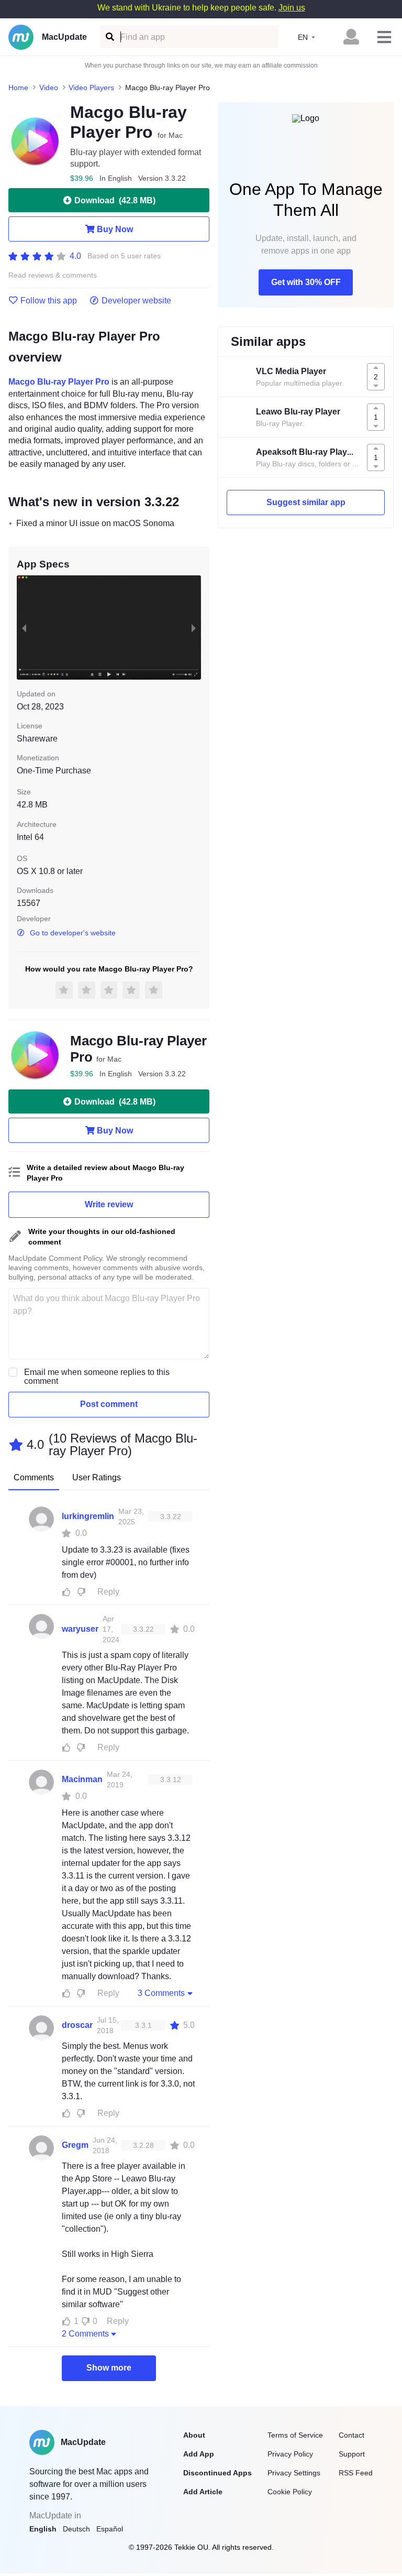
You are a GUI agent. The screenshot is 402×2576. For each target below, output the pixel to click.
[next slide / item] (194, 627)
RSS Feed (356, 2473)
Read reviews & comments (53, 275)
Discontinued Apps (217, 2473)
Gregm (75, 2145)
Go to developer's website (73, 933)
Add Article (203, 2492)
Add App (199, 2454)
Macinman (82, 1779)
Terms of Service (295, 2435)
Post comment (109, 1404)
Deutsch (76, 2529)
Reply (108, 1592)
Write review (109, 1204)
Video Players (91, 88)
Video (49, 88)
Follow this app (49, 301)
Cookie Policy (290, 2492)
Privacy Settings (294, 2473)
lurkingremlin (88, 1516)
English (43, 2529)
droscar (77, 2025)
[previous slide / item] (24, 627)
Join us (292, 8)
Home (18, 88)
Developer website (136, 301)
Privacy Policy (290, 2454)
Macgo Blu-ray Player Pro (59, 382)
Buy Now (115, 229)
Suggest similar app (306, 502)
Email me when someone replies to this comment (97, 1377)
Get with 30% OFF (306, 282)
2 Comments (85, 2334)
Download (115, 200)
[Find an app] (109, 37)
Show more (109, 2368)
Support (352, 2454)
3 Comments (161, 1993)
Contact (351, 2435)
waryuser (80, 1629)
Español (110, 2529)
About (194, 2435)
